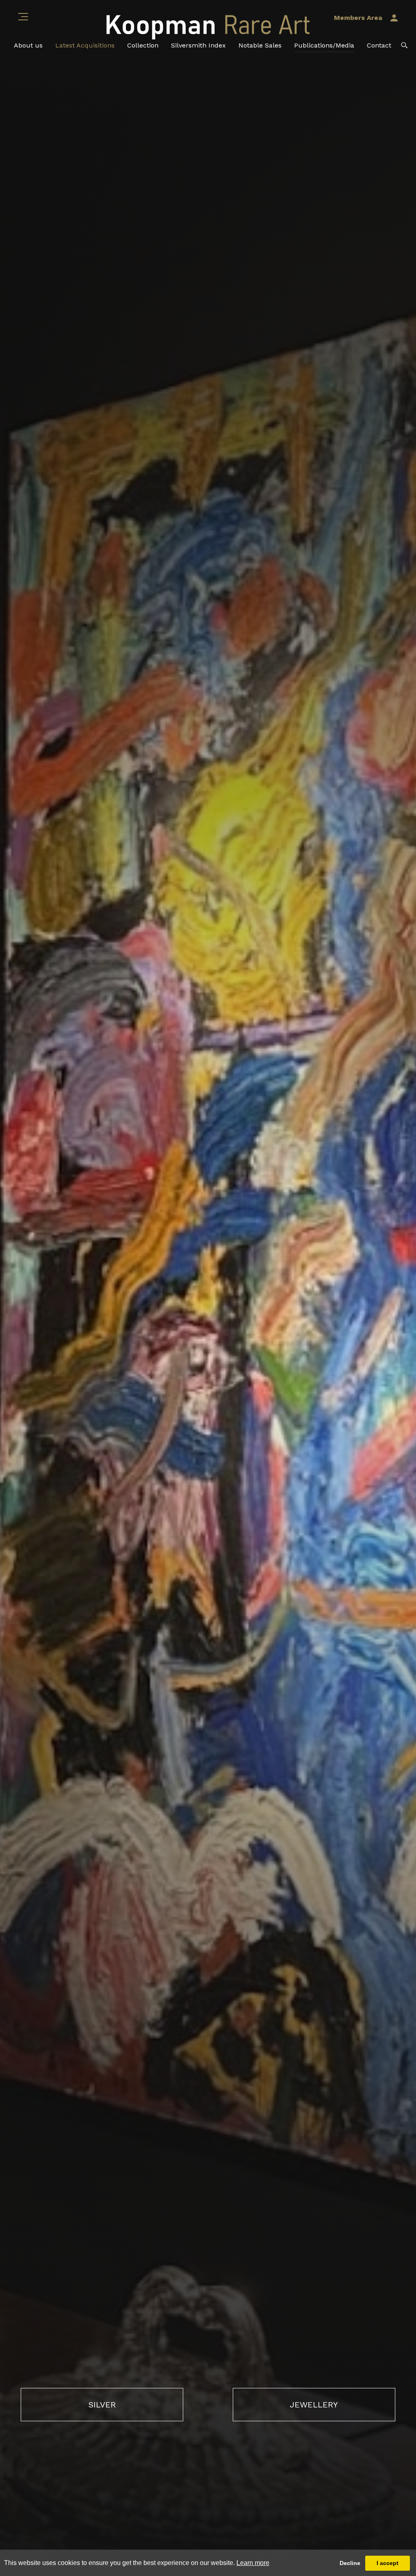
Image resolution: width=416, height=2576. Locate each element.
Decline (350, 2563)
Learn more (253, 2563)
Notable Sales (260, 45)
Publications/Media (324, 45)
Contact (379, 45)
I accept (388, 2563)
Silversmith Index (198, 45)
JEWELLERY (314, 2405)
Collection (143, 45)
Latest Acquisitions (85, 45)
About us (28, 45)
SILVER (102, 2405)
